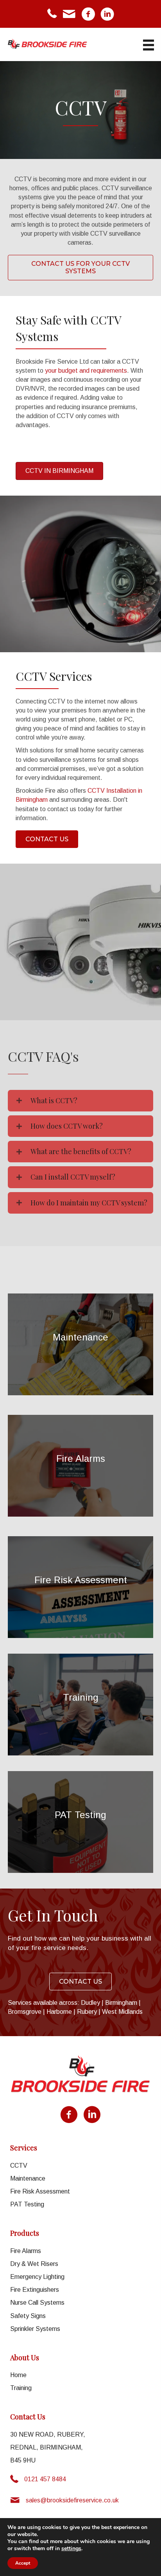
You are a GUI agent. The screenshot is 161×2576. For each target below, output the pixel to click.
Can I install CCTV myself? (73, 1177)
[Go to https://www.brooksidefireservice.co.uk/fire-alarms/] (80, 1466)
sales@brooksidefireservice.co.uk (72, 2500)
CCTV (19, 2166)
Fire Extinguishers (35, 2290)
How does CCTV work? (67, 1126)
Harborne (59, 2012)
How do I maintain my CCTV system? (89, 1203)
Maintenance (28, 2178)
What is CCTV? (54, 1100)
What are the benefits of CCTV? (81, 1151)
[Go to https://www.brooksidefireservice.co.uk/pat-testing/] (80, 1822)
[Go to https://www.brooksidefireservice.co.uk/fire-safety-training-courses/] (80, 1705)
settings (71, 2549)
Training (21, 2388)
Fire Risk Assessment (40, 2191)
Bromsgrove (25, 2012)
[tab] (80, 1101)
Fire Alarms (26, 2251)
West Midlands (122, 2012)
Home (18, 2375)
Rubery (87, 2012)
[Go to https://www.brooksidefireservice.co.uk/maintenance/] (80, 1344)
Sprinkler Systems (35, 2329)
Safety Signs (28, 2316)
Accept (23, 2563)
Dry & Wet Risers (34, 2264)
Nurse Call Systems (37, 2303)
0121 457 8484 (45, 2479)
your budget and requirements (86, 371)
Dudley (90, 2003)
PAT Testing (27, 2204)
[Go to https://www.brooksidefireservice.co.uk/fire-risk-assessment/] (80, 1587)
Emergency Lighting (37, 2277)
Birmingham (121, 2003)
